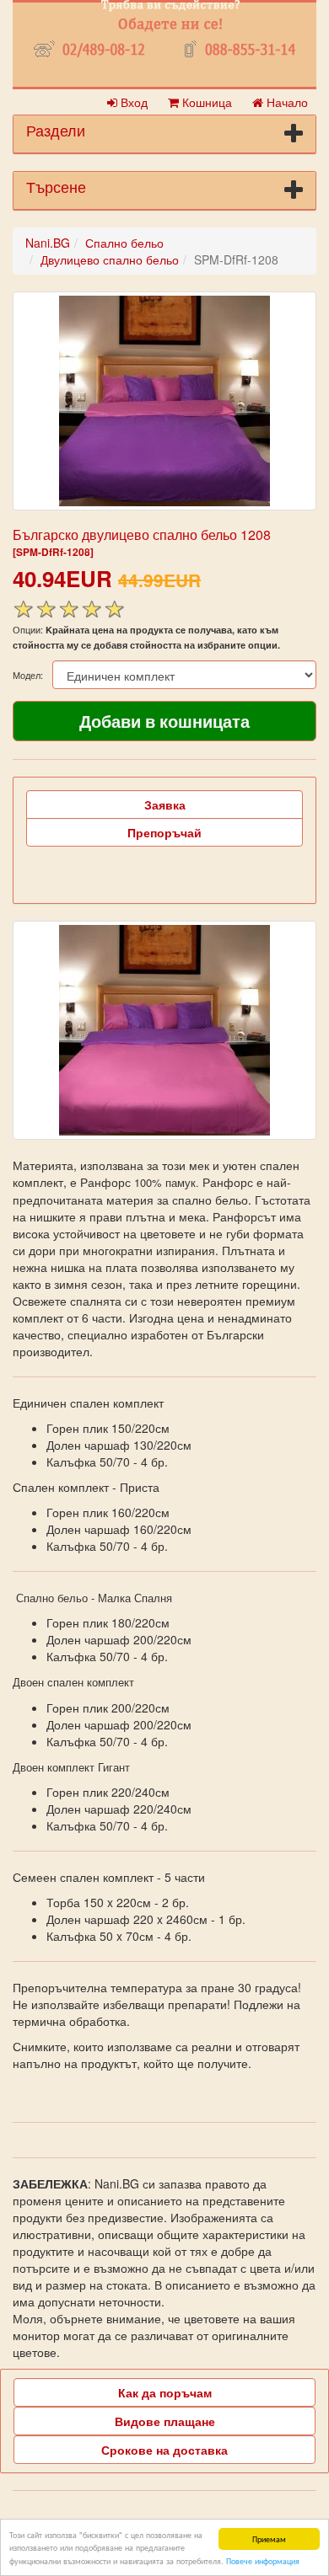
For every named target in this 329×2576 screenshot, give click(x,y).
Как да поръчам (165, 2392)
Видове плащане (165, 2421)
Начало (286, 102)
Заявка (165, 804)
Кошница (205, 102)
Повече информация (263, 2560)
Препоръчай (164, 832)
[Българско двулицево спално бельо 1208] (164, 401)
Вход (132, 102)
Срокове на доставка (164, 2450)
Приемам (269, 2539)
